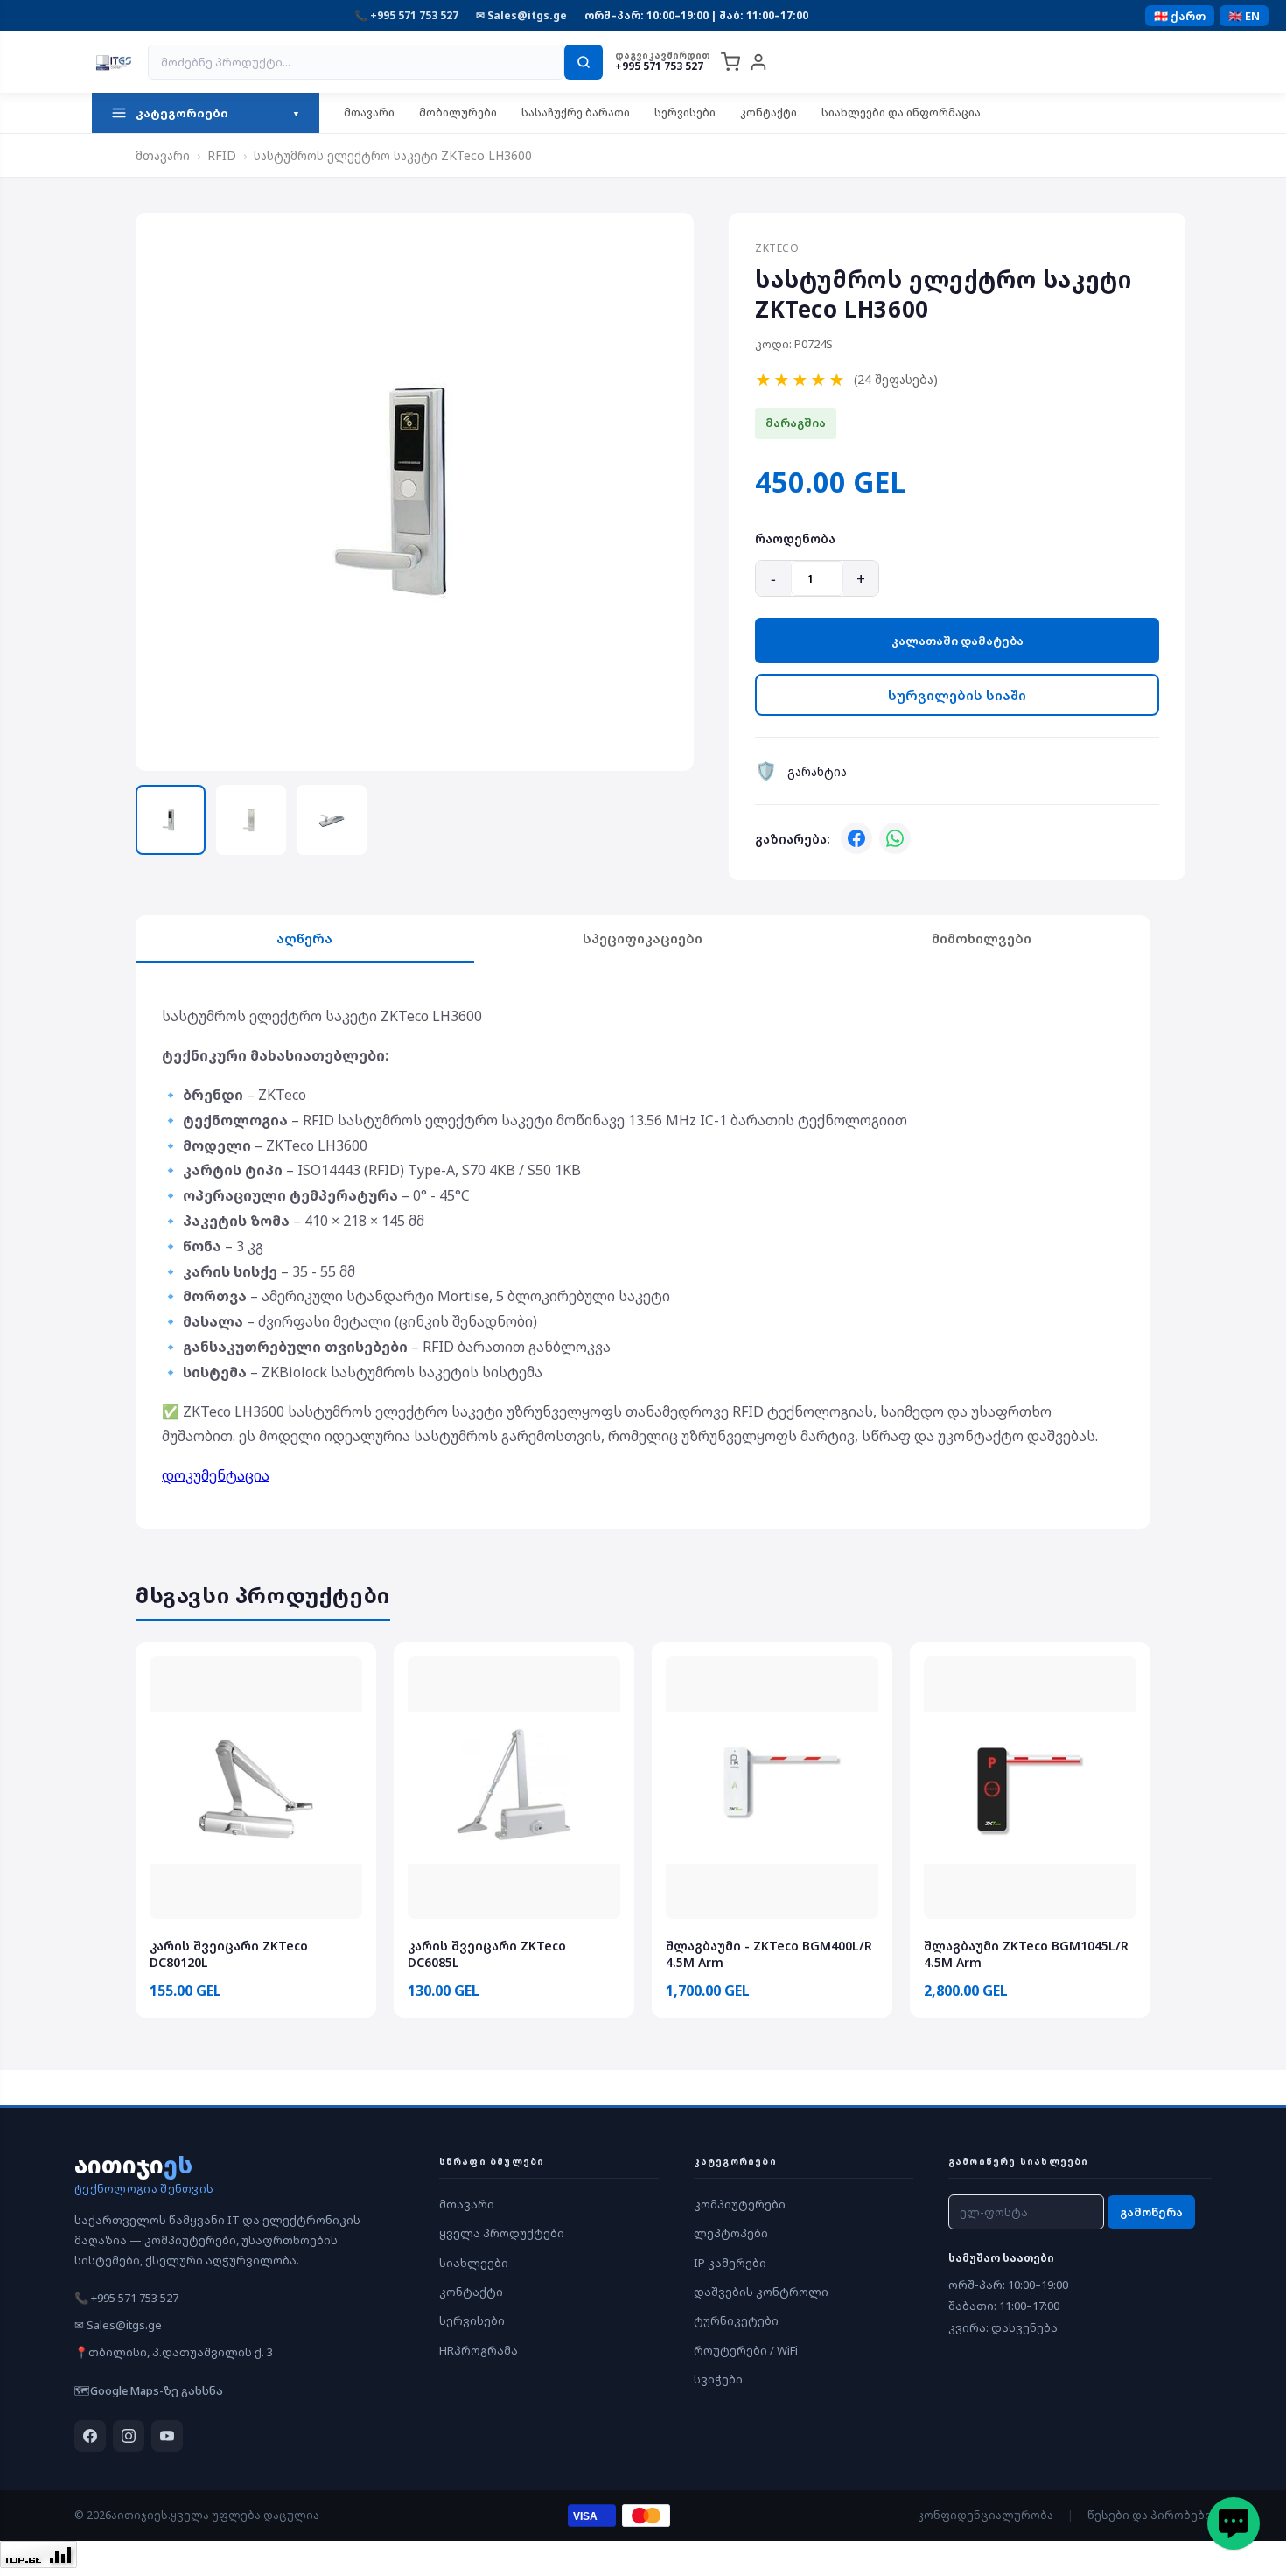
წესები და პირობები (1150, 2515)
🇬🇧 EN (1244, 16)
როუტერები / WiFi (746, 2350)
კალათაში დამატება (958, 640)
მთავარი (369, 112)
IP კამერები (730, 2263)
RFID (222, 155)
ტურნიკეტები (736, 2320)
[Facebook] (856, 838)
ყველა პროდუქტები (502, 2233)
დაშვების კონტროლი (761, 2292)
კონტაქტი (769, 112)
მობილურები (458, 112)
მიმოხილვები (982, 938)
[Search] (584, 62)
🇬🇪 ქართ (1180, 16)
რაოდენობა (795, 539)
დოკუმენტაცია (216, 1475)
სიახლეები (474, 2263)
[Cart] (730, 62)
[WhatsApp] (895, 838)
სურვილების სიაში (957, 695)
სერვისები (685, 112)
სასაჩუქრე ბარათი (576, 112)
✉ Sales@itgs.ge (521, 15)
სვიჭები (718, 2379)
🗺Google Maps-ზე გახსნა (149, 2390)
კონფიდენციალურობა (985, 2515)
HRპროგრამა (479, 2350)
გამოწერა (1151, 2212)
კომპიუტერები (740, 2204)
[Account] (758, 62)
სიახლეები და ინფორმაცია (901, 112)
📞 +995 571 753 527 (406, 15)
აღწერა (304, 938)
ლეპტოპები (731, 2233)
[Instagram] (129, 2436)
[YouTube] (167, 2436)
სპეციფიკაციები (643, 938)
